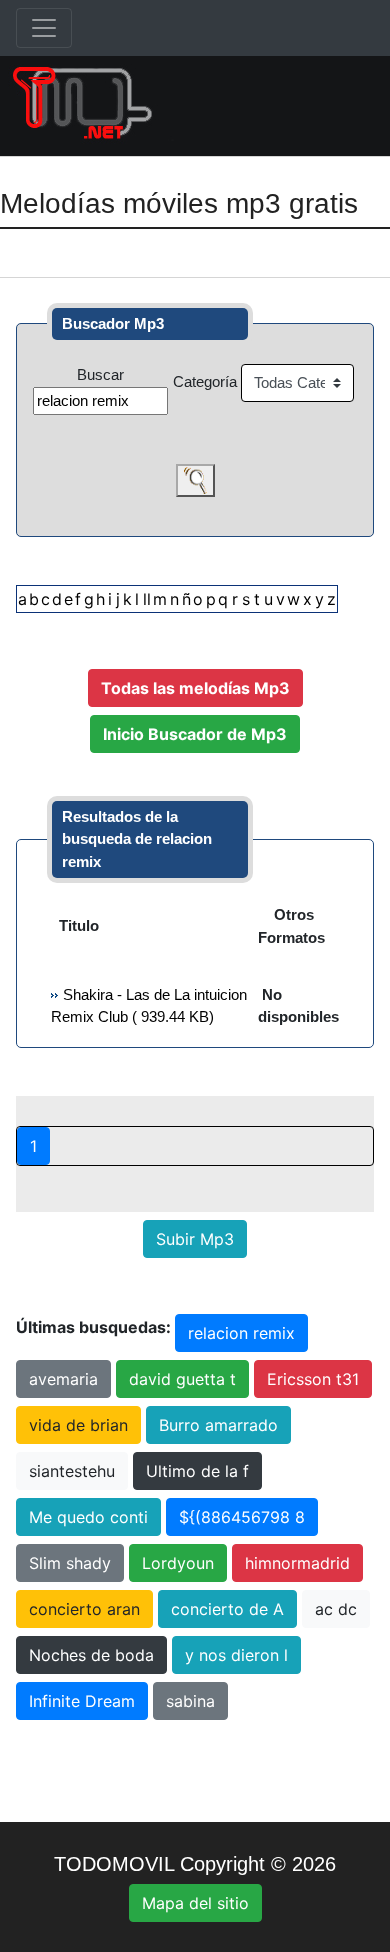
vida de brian (78, 1425)
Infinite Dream (82, 1701)
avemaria (63, 1379)
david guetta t (182, 1379)
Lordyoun (178, 1563)
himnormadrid (297, 1563)
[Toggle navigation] (44, 28)
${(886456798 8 (242, 1517)
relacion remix (241, 1333)
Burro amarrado (218, 1425)
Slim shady (70, 1563)
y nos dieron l (236, 1655)
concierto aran (84, 1609)
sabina (190, 1701)
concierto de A (227, 1609)
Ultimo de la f (197, 1471)
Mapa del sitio (195, 1903)
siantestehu (72, 1471)
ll (147, 599)
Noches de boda (91, 1655)
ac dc (336, 1609)
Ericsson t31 (313, 1379)
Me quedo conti (88, 1517)
